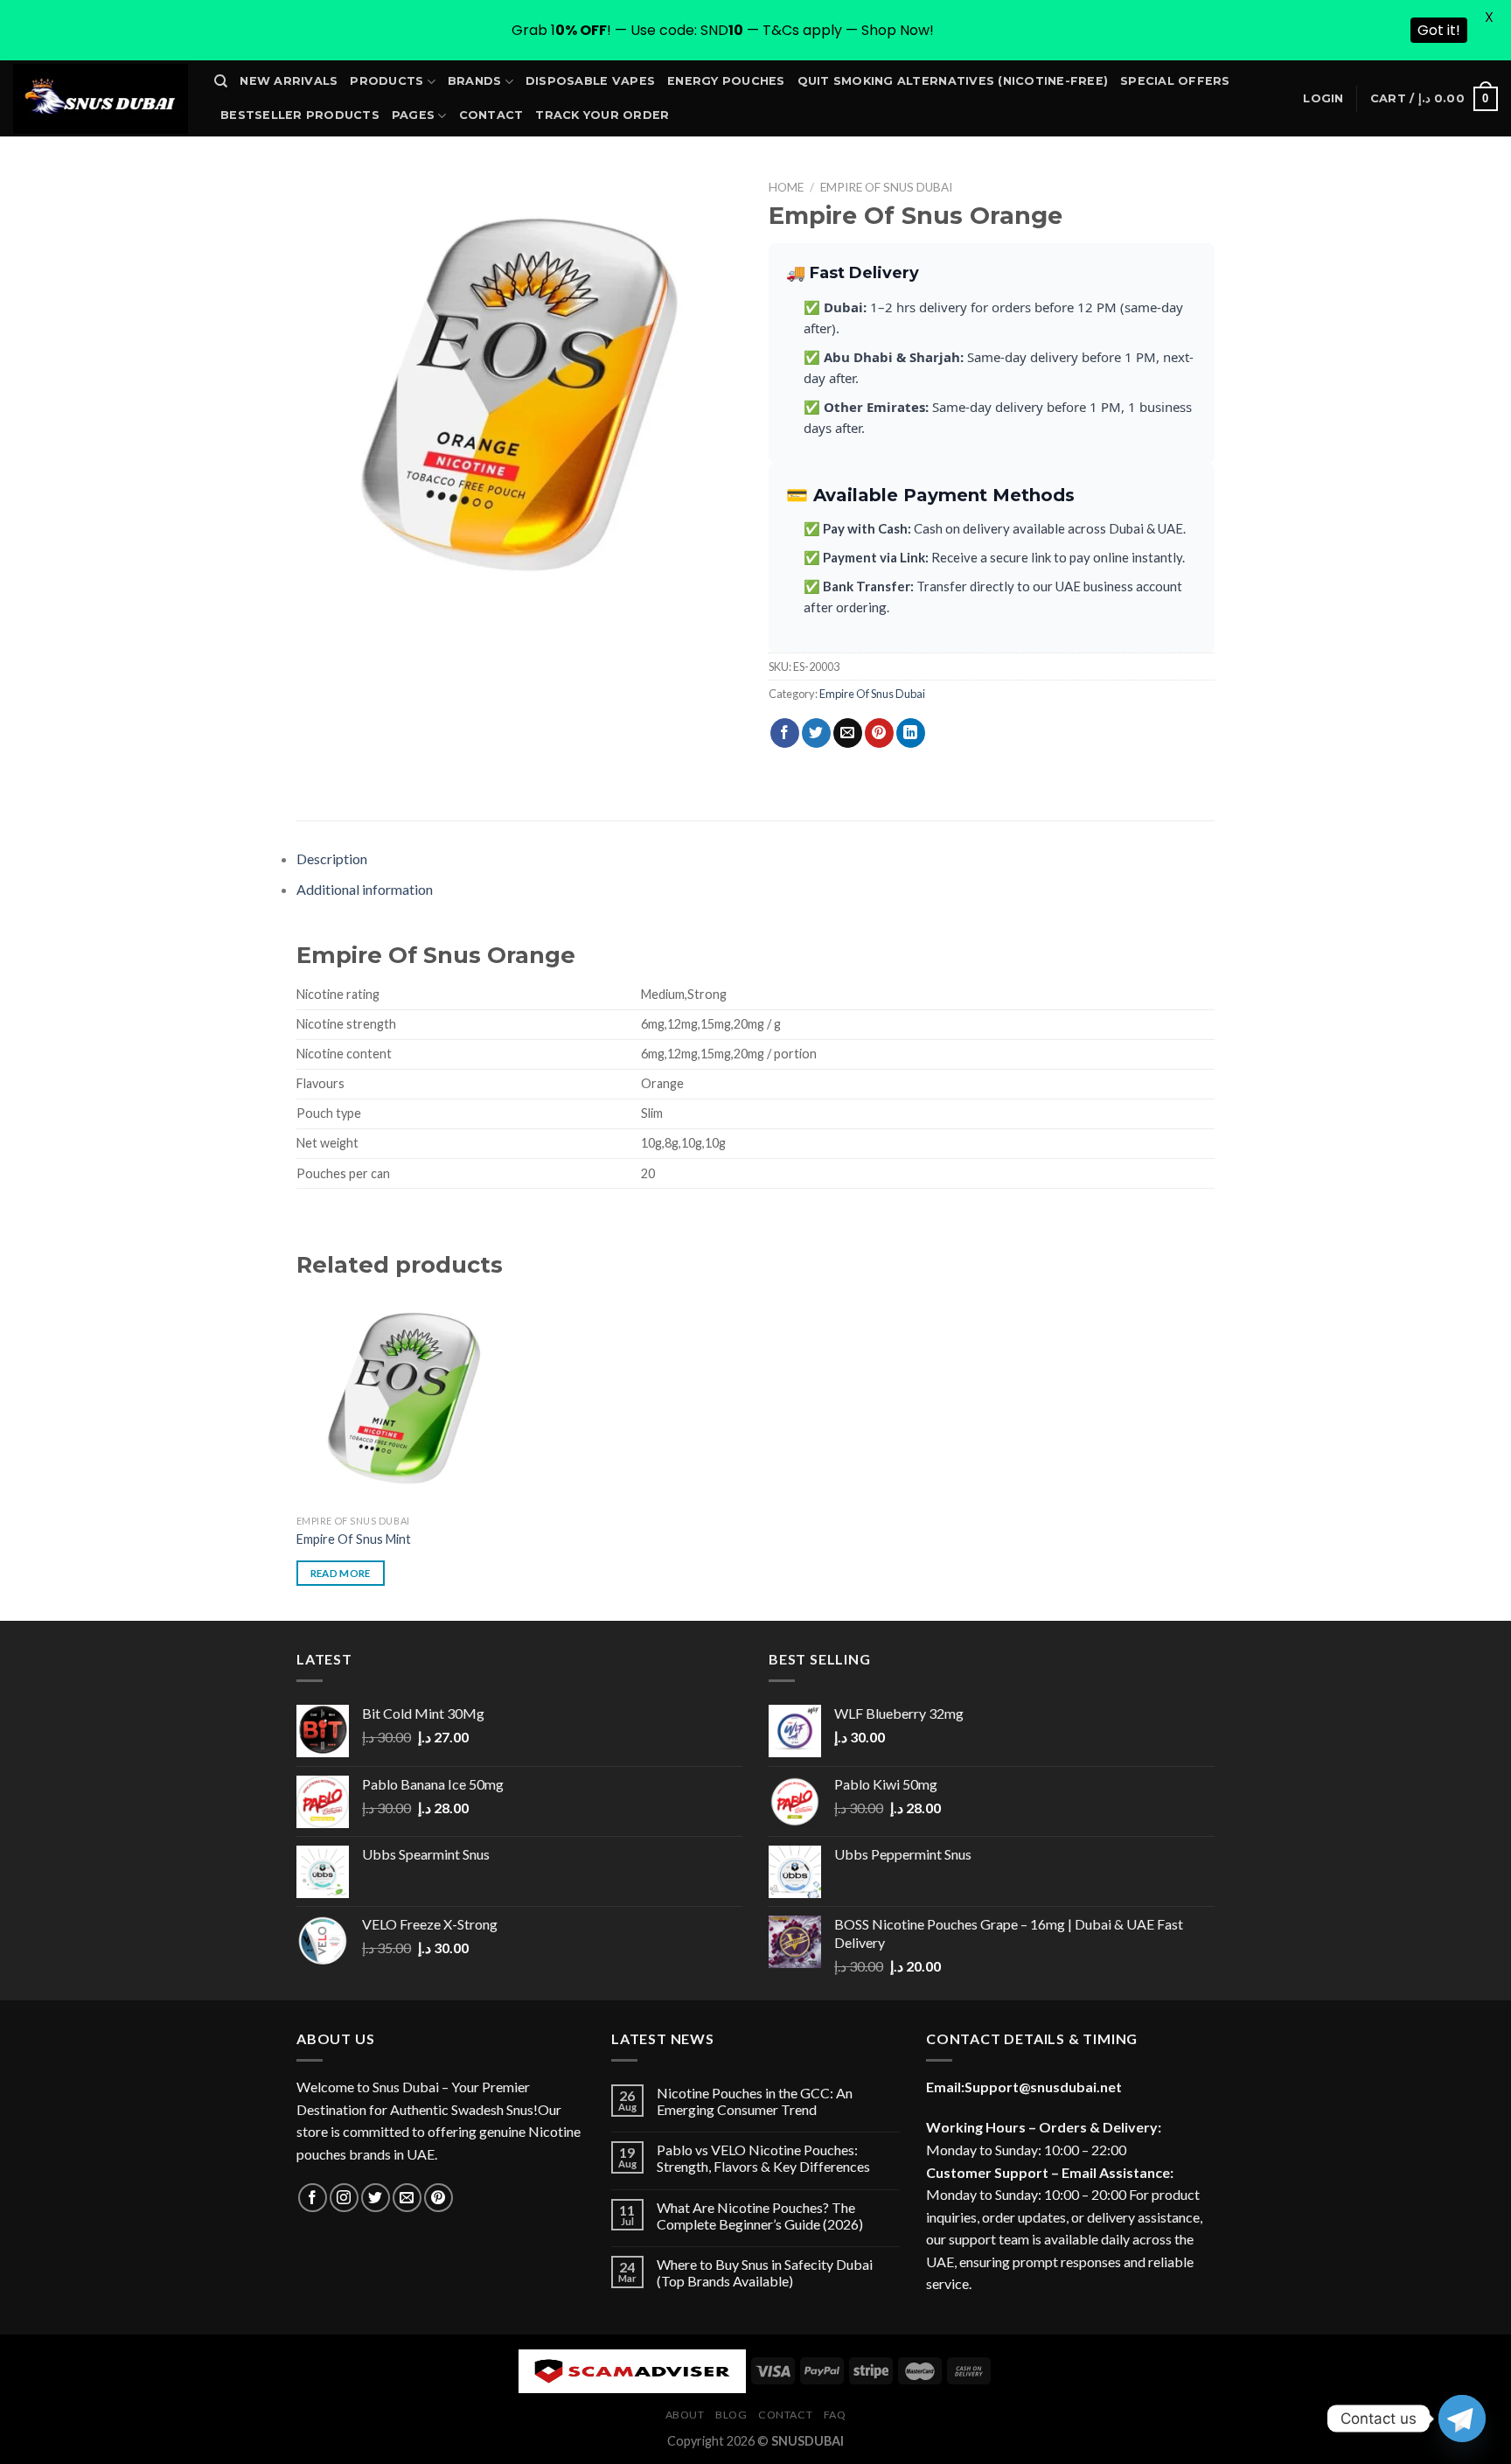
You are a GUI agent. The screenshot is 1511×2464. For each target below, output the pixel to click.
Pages (413, 115)
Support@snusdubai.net (1043, 2087)
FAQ (835, 2415)
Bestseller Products (300, 115)
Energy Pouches (726, 81)
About (685, 2415)
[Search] (221, 81)
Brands (475, 81)
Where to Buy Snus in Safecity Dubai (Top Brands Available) (765, 2272)
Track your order (602, 115)
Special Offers (1175, 81)
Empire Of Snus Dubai (886, 187)
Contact (491, 115)
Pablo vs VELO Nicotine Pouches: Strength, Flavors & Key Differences (763, 2158)
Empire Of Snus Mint (354, 1539)
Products (386, 81)
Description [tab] (332, 859)
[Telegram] (1462, 2419)
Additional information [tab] (365, 889)
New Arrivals (289, 81)
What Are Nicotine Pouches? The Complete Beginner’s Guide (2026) (760, 2216)
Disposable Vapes (590, 81)
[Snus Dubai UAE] (101, 99)
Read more (341, 1573)
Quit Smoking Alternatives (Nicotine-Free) (953, 81)
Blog (731, 2415)
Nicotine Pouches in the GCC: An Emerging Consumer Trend (755, 2101)
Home (786, 187)
